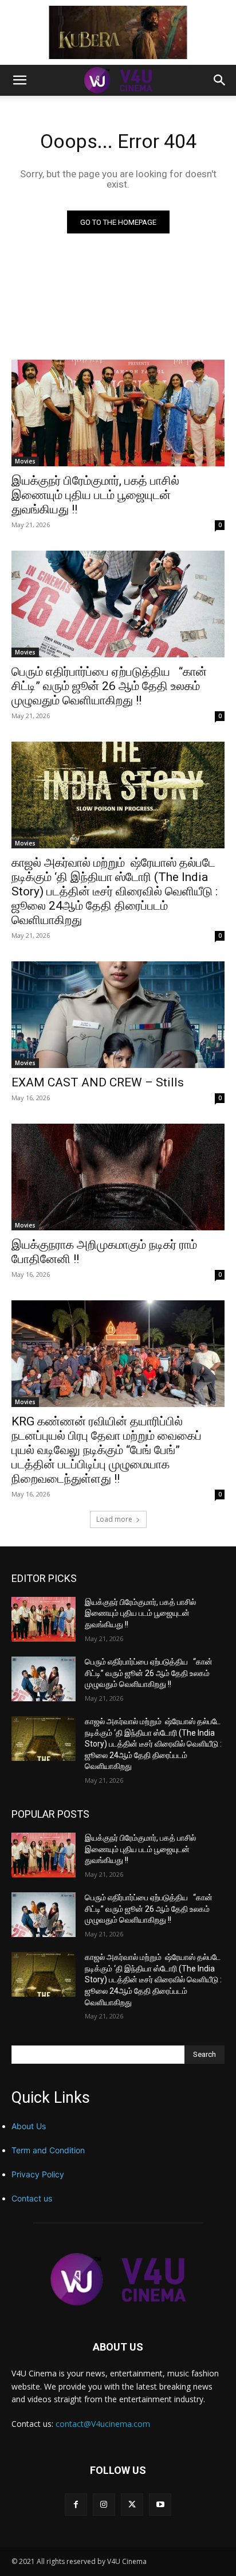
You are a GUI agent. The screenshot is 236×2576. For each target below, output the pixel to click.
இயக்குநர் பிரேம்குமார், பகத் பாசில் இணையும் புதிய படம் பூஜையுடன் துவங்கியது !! (95, 495)
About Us (29, 2126)
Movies (25, 461)
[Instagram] (104, 2505)
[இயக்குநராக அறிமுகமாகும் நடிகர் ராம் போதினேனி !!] (118, 1177)
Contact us (32, 2198)
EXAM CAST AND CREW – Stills (98, 1082)
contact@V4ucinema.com (103, 2424)
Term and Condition (48, 2150)
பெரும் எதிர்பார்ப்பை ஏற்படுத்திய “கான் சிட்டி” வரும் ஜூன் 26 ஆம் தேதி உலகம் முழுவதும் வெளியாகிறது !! (109, 686)
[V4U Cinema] (118, 2279)
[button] (19, 80)
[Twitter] (132, 2505)
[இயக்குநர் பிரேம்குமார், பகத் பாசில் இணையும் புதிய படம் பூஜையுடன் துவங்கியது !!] (118, 413)
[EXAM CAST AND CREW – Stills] (118, 1015)
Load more (114, 1519)
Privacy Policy (38, 2174)
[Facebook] (76, 2505)
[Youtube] (160, 2505)
